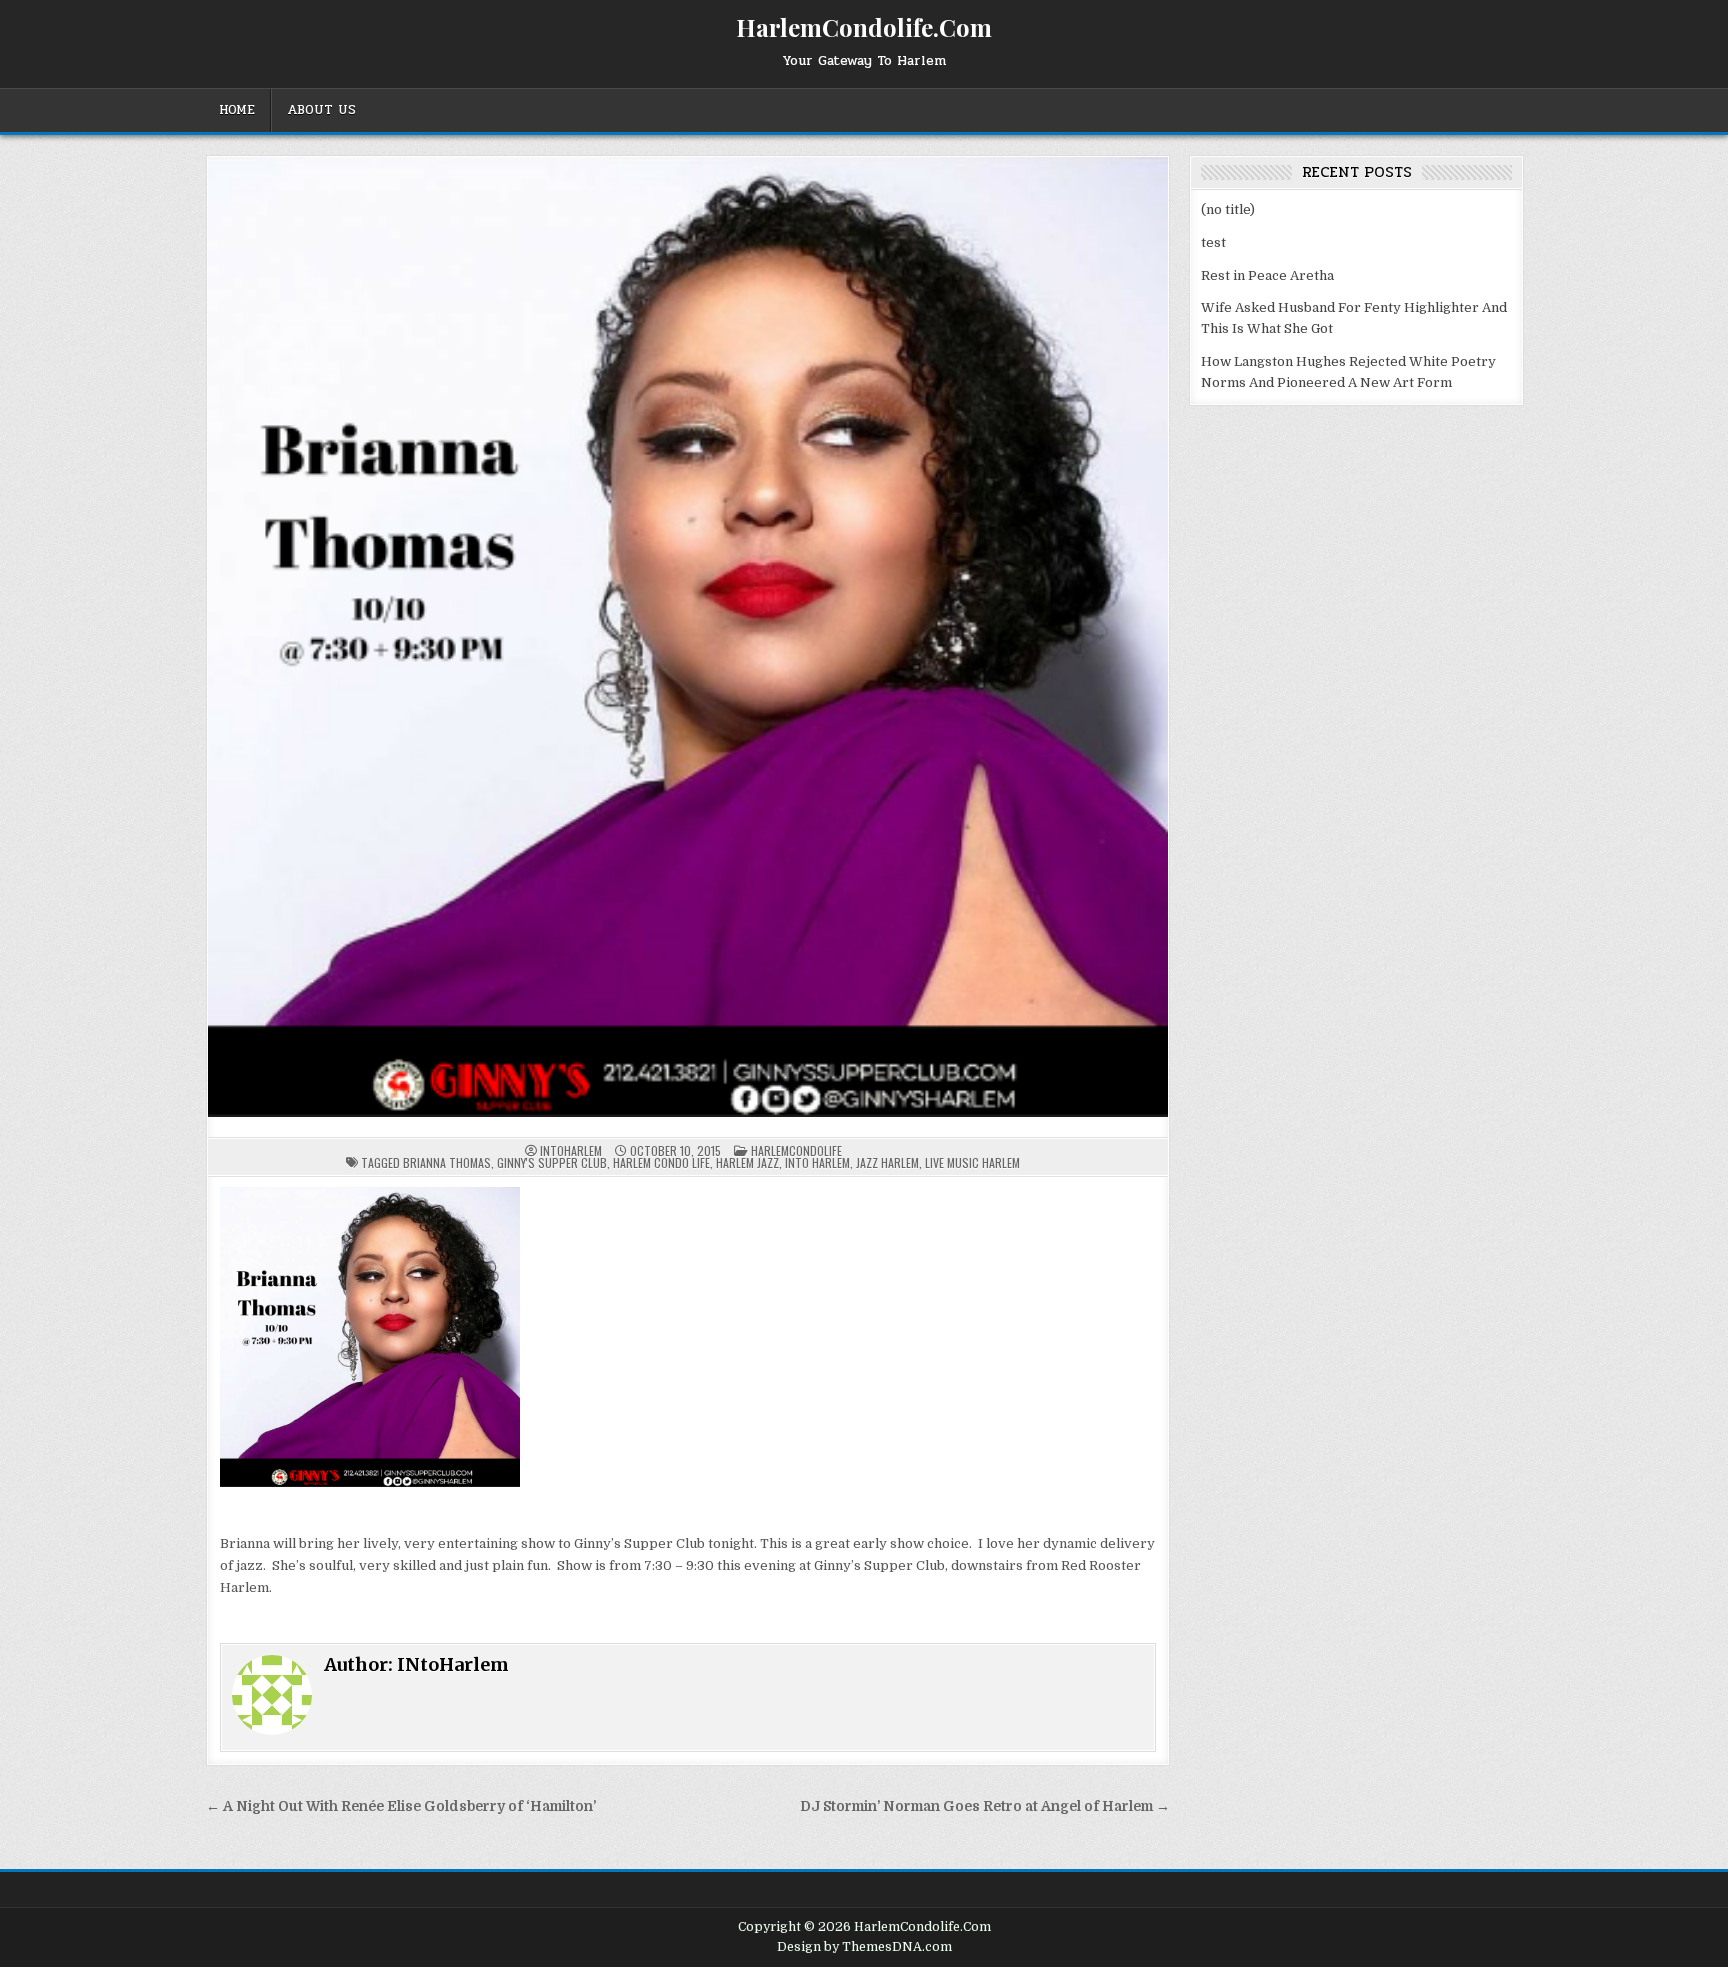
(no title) (1228, 209)
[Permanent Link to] (688, 637)
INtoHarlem (571, 1151)
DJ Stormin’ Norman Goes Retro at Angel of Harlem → (985, 1806)
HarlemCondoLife (796, 1150)
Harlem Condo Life (661, 1162)
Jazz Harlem (887, 1162)
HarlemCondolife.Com (864, 27)
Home (237, 110)
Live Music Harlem (972, 1162)
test (1213, 242)
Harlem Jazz (747, 1162)
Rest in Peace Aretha (1267, 275)
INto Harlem (817, 1162)
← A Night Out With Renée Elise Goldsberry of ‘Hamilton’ (401, 1806)
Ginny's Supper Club (552, 1162)
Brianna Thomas (447, 1162)
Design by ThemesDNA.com (864, 1947)
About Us (321, 110)
